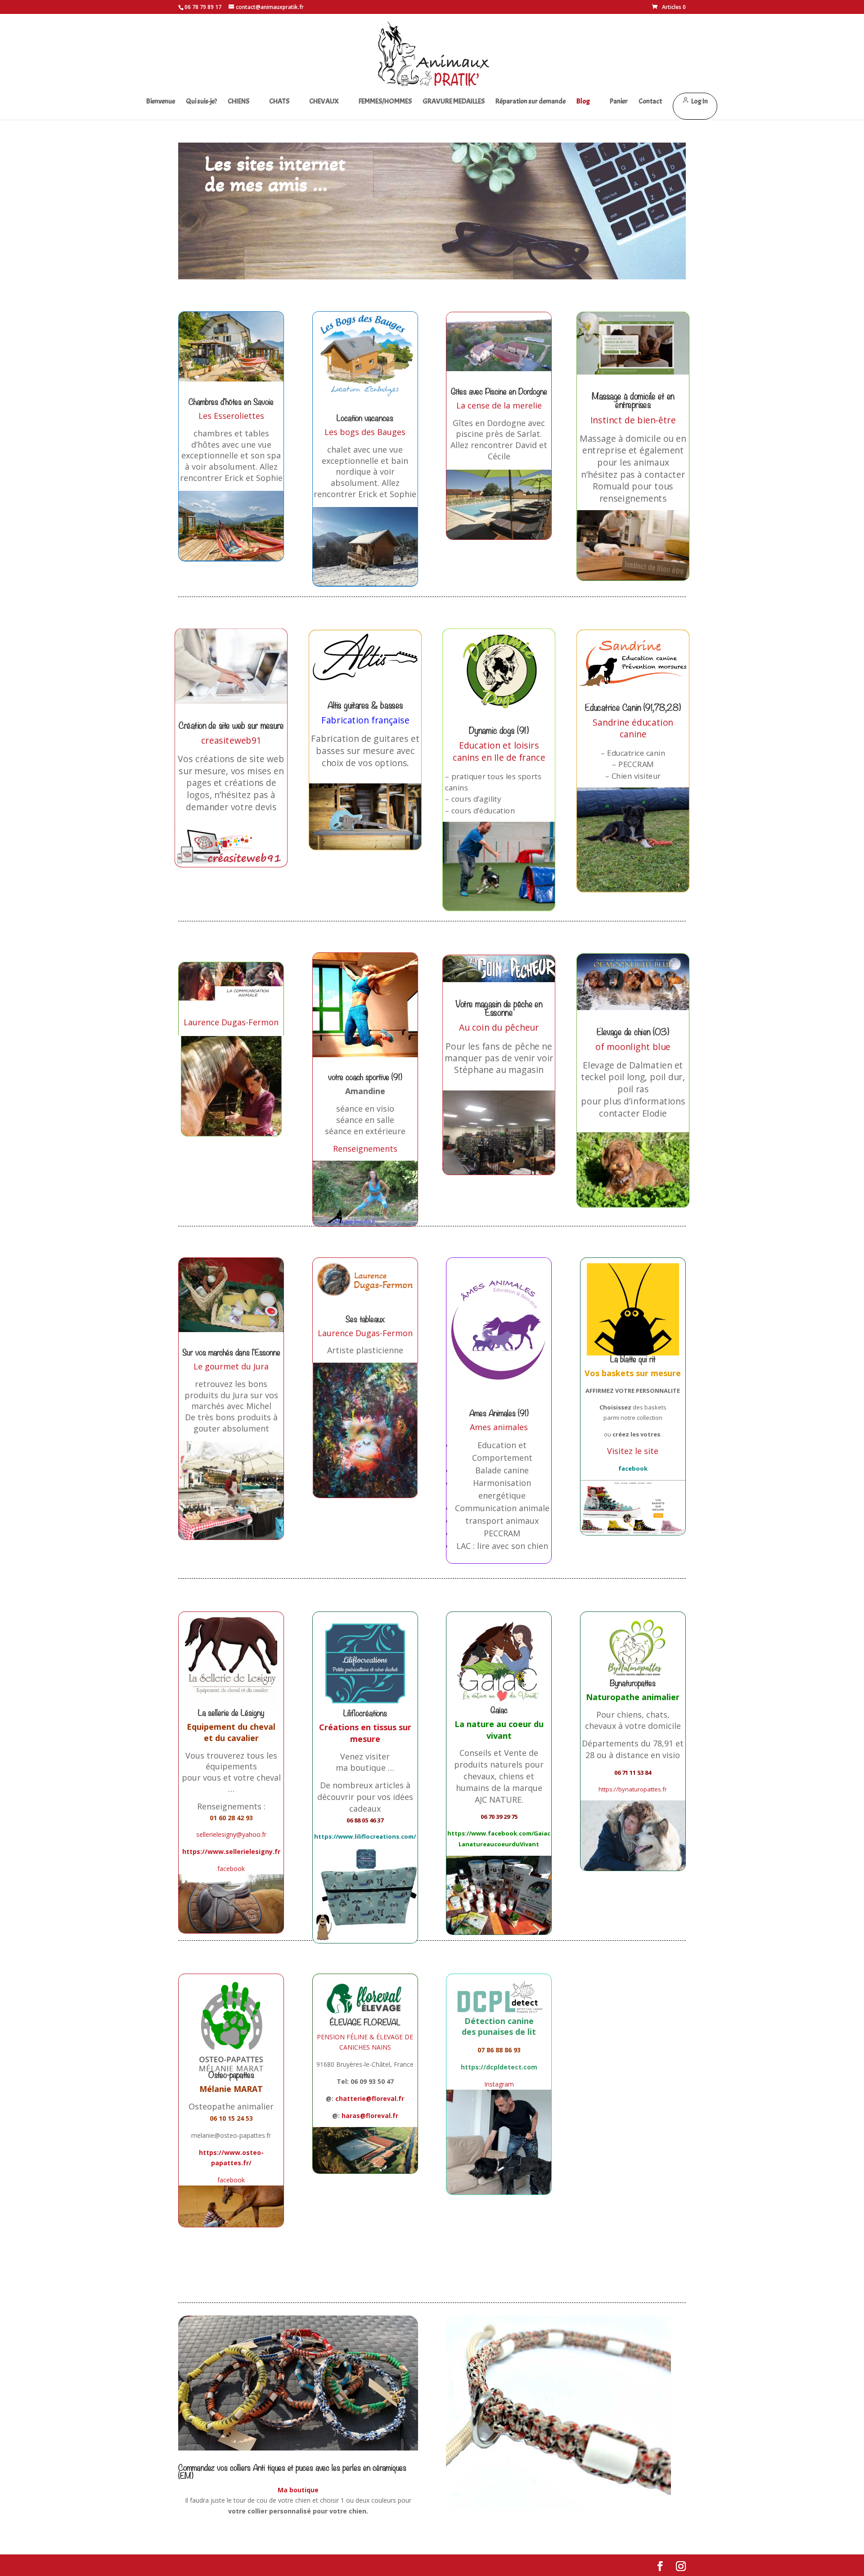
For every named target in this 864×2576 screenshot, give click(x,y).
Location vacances (365, 418)
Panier (619, 102)
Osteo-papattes (231, 2075)
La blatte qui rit (633, 1359)
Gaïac (499, 1710)
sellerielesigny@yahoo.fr (231, 1834)
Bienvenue (161, 102)
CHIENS (238, 102)
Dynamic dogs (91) (499, 731)
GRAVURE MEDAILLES (454, 102)
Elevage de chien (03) (633, 1032)
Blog (583, 102)
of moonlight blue (633, 1046)
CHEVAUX (324, 102)
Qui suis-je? (201, 102)
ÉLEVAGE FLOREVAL (365, 2022)
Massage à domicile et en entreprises (633, 400)
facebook (231, 1869)
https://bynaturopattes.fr (633, 1789)
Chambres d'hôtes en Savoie (231, 402)
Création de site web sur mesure (231, 725)
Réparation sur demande (531, 102)
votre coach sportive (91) (365, 1077)
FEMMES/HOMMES (385, 102)
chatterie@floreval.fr (370, 2098)
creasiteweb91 (231, 740)
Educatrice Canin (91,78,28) (633, 707)
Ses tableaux (365, 1319)
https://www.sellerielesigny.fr (231, 1851)
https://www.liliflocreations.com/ (365, 1836)
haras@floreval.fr (370, 2116)
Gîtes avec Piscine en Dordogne (499, 392)
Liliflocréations (365, 1713)
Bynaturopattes (633, 1683)
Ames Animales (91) (499, 1413)
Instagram (499, 2084)
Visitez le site (633, 1451)
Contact (650, 102)
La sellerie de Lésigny (231, 1713)
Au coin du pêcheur (499, 1027)
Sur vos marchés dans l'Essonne (231, 1353)
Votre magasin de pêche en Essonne (499, 1008)
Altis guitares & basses (365, 705)
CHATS (279, 102)
